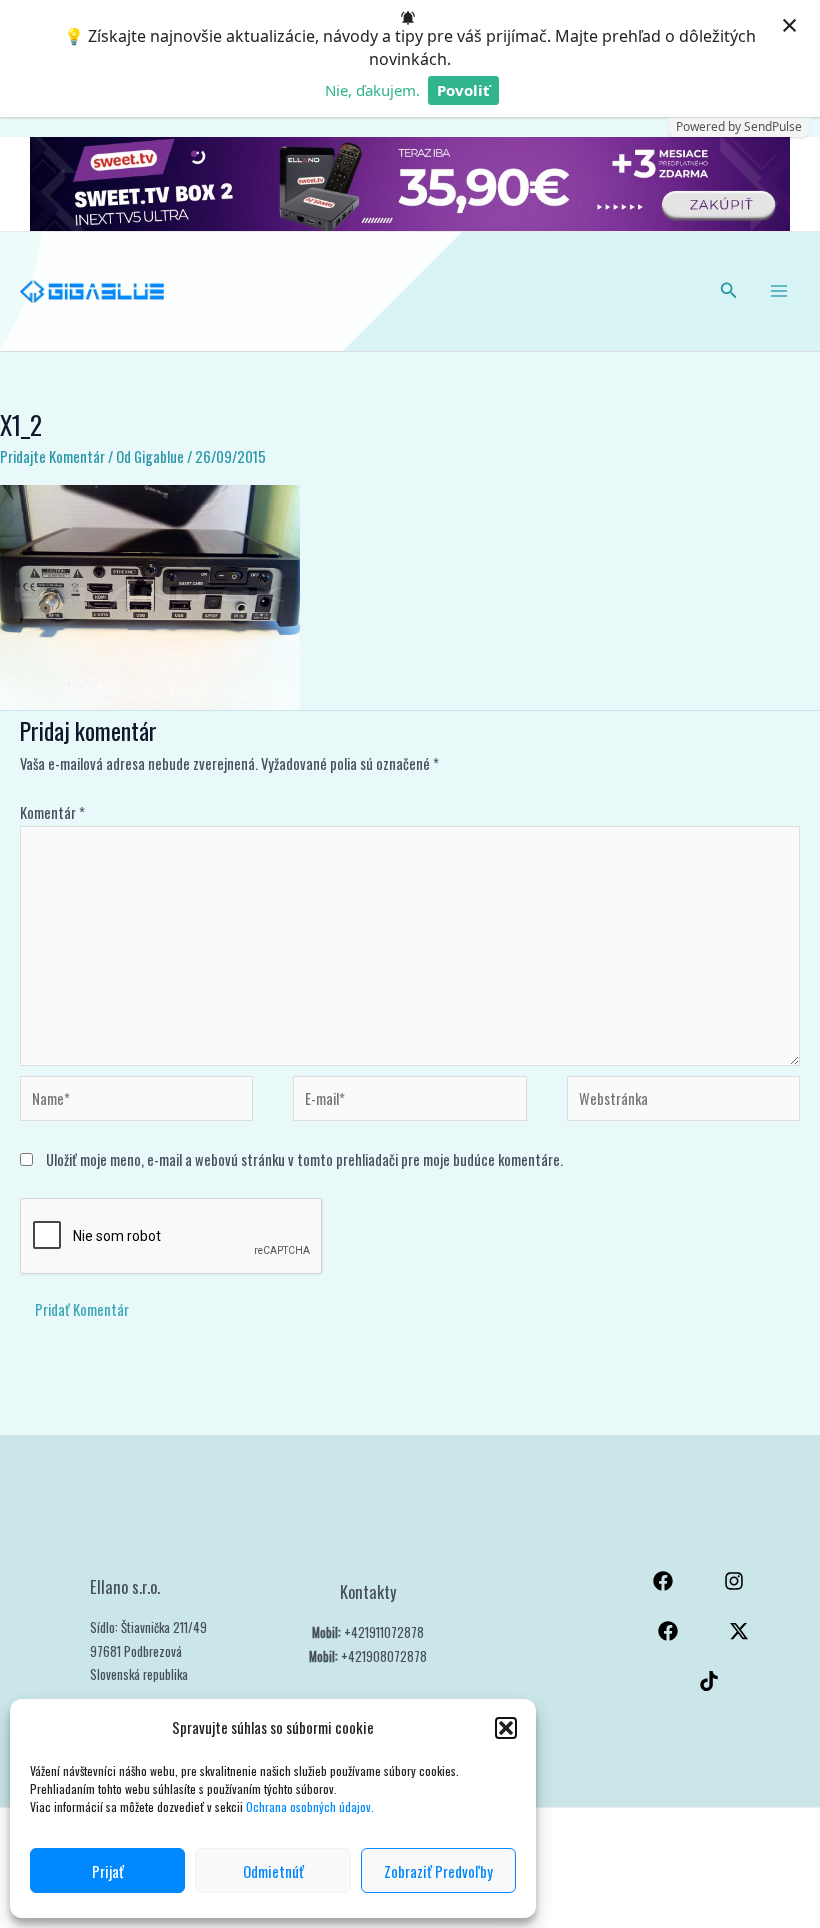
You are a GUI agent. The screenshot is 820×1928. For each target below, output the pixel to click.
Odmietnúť (273, 1871)
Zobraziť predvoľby (438, 1871)
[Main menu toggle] (779, 291)
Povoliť (463, 90)
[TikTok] (709, 1681)
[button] (506, 1728)
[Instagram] (734, 1581)
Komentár (52, 812)
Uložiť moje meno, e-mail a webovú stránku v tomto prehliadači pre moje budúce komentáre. (304, 1159)
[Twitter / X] (739, 1631)
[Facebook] (663, 1581)
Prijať (108, 1871)
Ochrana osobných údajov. (311, 1806)
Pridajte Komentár (52, 456)
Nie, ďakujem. (372, 90)
